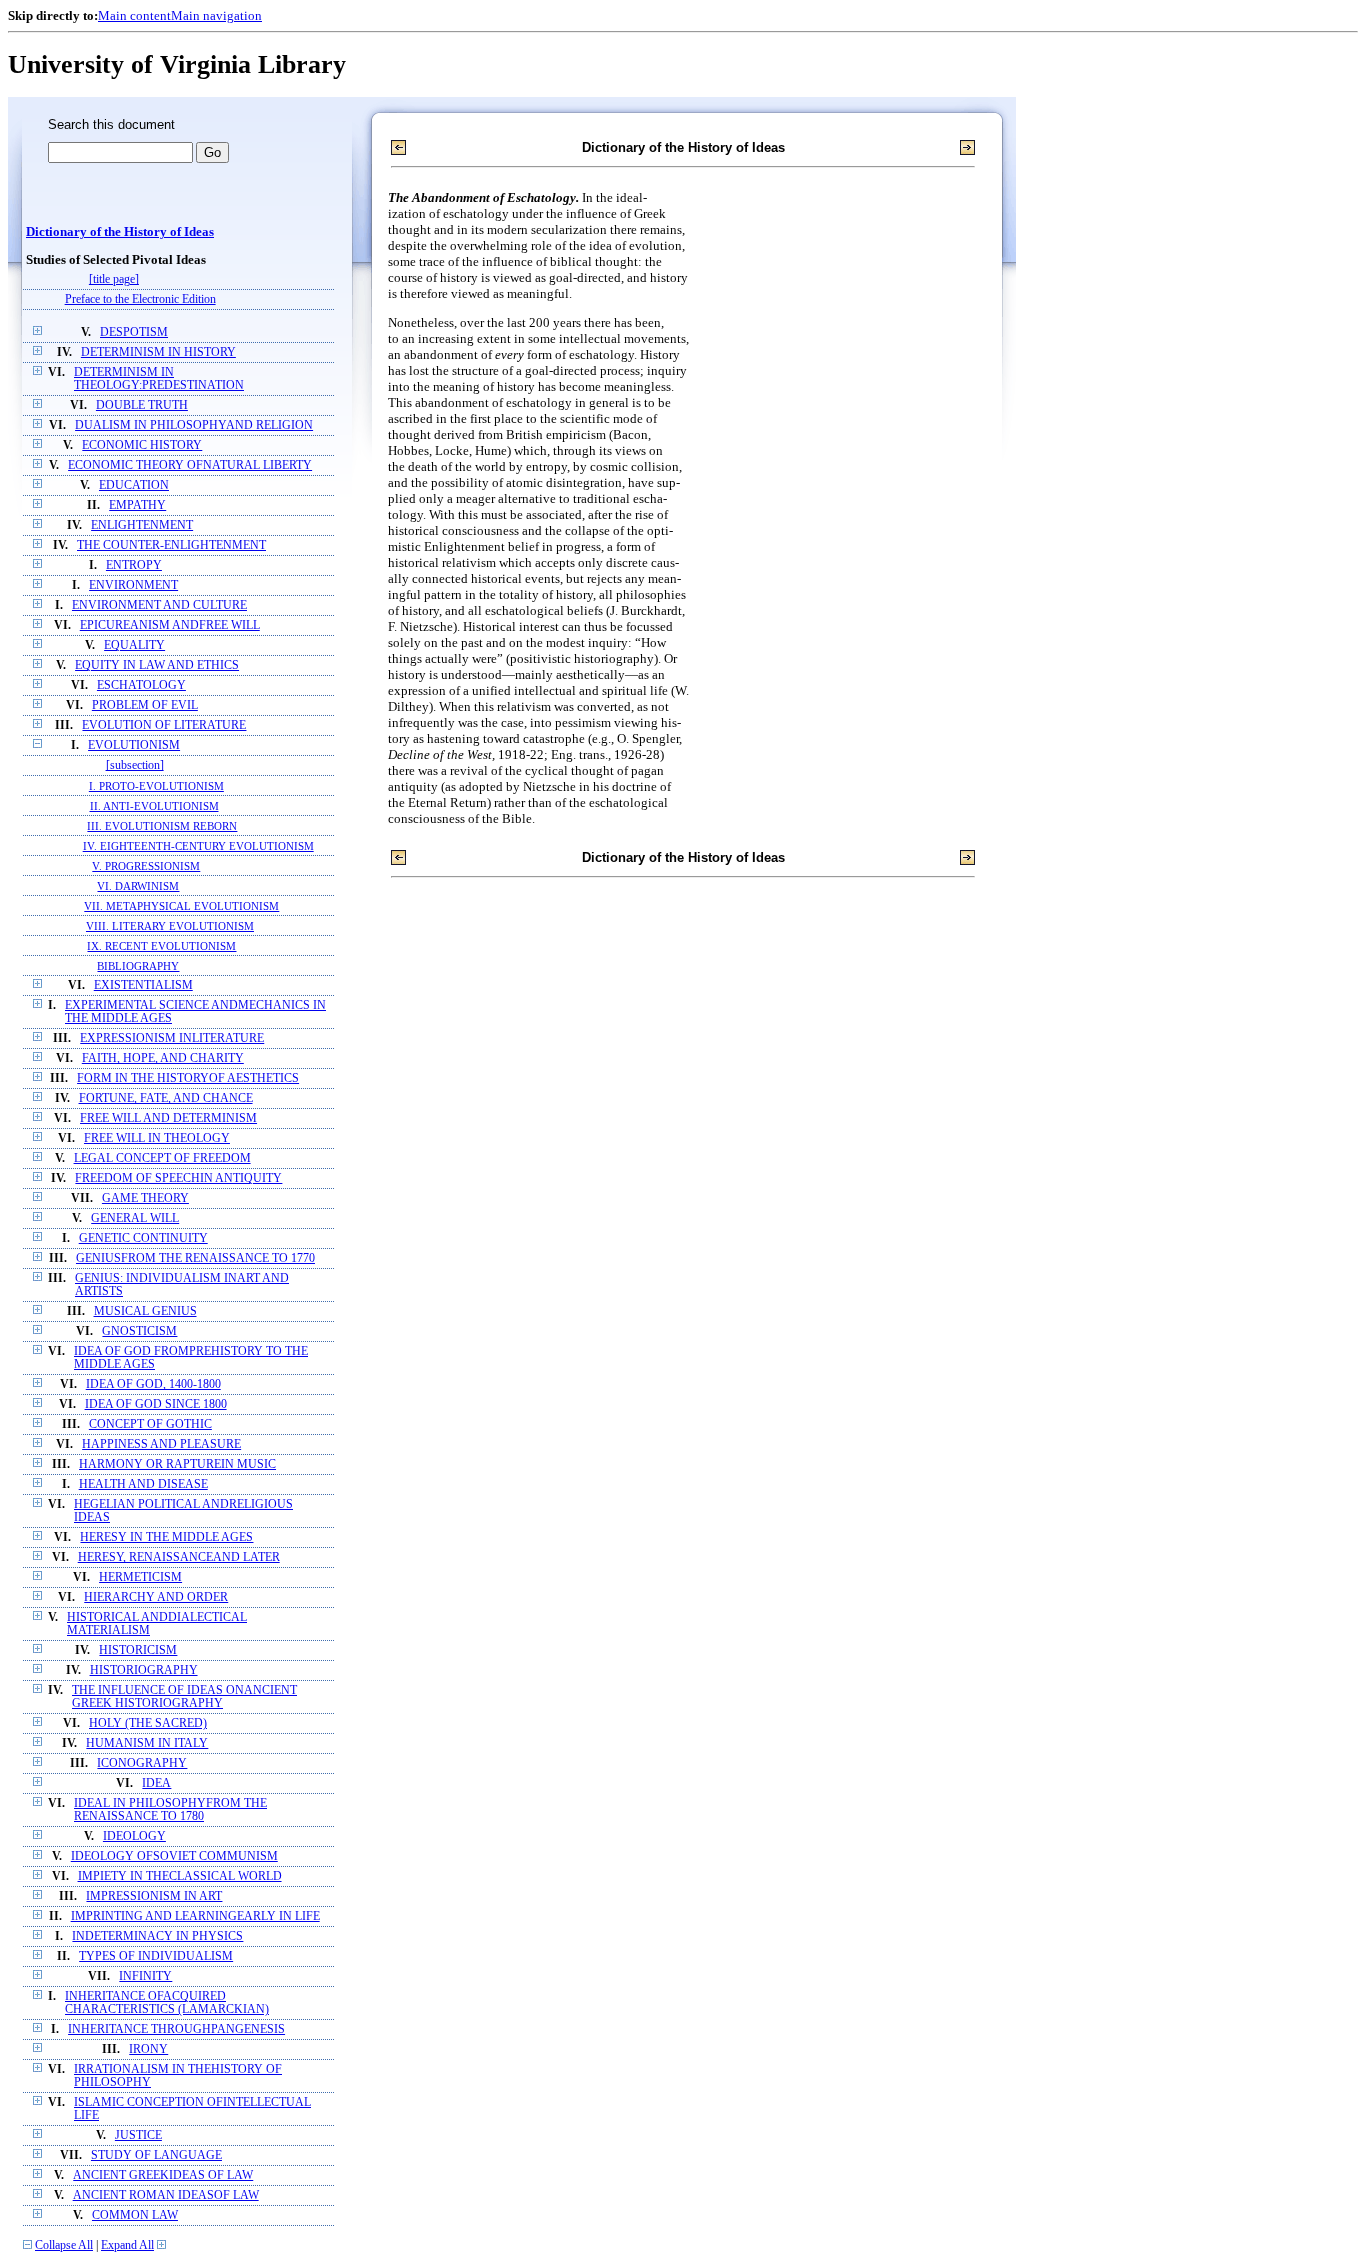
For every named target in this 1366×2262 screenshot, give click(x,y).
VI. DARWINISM (138, 886)
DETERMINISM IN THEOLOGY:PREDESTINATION (159, 379)
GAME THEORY (145, 1198)
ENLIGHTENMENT (142, 525)
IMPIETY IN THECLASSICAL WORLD (180, 1876)
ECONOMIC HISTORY (142, 445)
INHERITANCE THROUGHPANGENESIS (176, 2029)
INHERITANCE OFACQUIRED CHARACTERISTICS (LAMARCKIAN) (167, 2003)
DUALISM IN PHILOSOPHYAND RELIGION (194, 425)
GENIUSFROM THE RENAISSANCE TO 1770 (195, 1258)
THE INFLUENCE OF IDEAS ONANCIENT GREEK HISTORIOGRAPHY (184, 1697)
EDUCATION (134, 485)
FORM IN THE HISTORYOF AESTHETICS (188, 1078)
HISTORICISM (138, 1650)
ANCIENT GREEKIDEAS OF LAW (163, 2175)
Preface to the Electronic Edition (140, 299)
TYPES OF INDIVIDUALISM (156, 1956)
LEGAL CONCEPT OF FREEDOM (162, 1158)
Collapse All (64, 2245)
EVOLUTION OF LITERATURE (164, 725)
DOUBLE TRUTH (142, 405)
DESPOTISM (134, 332)
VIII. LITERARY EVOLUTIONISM (170, 926)
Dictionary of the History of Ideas (120, 232)
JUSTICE (138, 2135)
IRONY (148, 2049)
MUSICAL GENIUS (145, 1311)
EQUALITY (134, 645)
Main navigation (216, 15)
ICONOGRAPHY (142, 1763)
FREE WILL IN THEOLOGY (157, 1138)
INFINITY (145, 1976)
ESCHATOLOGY (141, 685)
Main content (134, 15)
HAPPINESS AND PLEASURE (161, 1444)
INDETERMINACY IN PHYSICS (157, 1936)
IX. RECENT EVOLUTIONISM (161, 946)
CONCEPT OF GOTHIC (150, 1424)
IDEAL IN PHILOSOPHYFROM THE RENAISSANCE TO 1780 (170, 1810)
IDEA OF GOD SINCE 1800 (156, 1404)
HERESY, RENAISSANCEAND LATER (179, 1557)
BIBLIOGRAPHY (138, 966)
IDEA (156, 1783)
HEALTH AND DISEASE (143, 1484)
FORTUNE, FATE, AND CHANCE (166, 1098)
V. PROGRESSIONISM (146, 866)
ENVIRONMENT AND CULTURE (159, 605)
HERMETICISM (140, 1577)
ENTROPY (134, 565)
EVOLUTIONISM (134, 745)
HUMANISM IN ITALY (147, 1743)
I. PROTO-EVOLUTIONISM (156, 786)
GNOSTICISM (139, 1331)
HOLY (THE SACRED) (148, 1723)
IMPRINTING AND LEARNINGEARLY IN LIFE (195, 1916)
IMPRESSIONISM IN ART (154, 1896)
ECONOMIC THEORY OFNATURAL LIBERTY (190, 465)
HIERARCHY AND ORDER (156, 1597)
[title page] (114, 279)
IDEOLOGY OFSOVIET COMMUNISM (174, 1856)
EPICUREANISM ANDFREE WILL (170, 625)
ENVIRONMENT (133, 585)
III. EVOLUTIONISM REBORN (162, 826)
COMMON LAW (135, 2215)
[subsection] (135, 765)
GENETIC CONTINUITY (143, 1238)
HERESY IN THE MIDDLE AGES (166, 1537)
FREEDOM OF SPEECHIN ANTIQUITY (178, 1178)
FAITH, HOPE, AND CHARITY (163, 1058)
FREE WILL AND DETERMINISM (168, 1118)
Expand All (127, 2245)
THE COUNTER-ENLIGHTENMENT (171, 545)
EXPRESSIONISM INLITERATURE (172, 1038)
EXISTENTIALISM (143, 985)
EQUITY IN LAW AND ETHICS (157, 665)
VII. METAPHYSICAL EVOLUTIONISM (181, 906)
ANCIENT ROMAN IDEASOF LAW (166, 2195)
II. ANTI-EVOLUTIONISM (154, 806)
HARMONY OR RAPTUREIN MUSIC (177, 1464)
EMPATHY (137, 505)
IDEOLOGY (134, 1836)
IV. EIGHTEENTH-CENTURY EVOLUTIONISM (198, 846)
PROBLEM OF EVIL (145, 705)
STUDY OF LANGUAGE (156, 2155)
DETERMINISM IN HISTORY (158, 352)
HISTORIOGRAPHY (144, 1670)
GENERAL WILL (135, 1218)
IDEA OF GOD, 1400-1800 (153, 1384)
